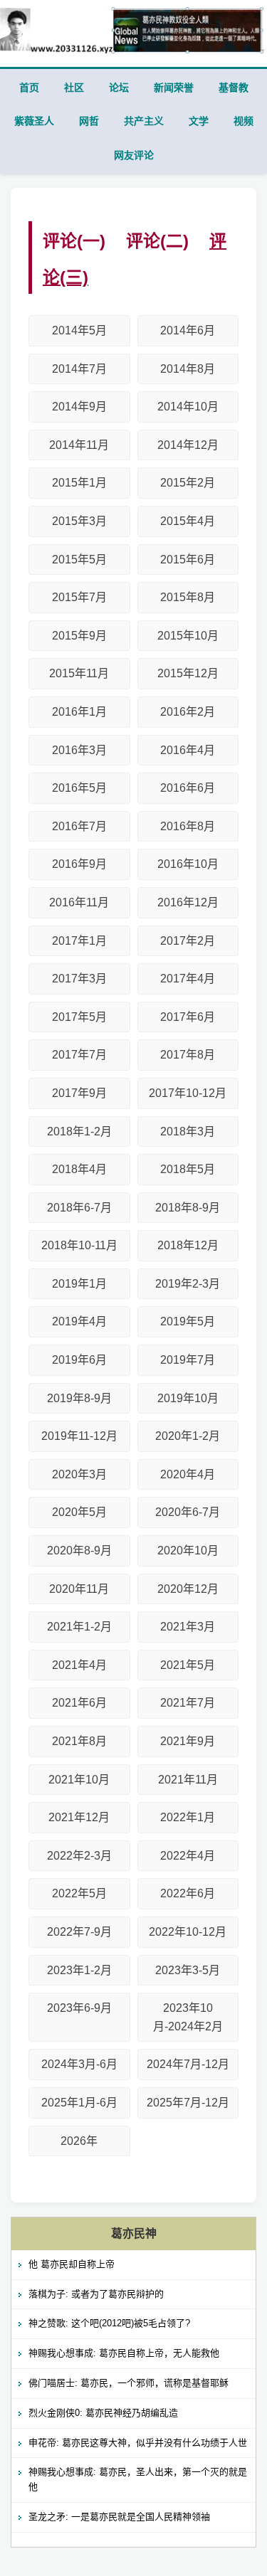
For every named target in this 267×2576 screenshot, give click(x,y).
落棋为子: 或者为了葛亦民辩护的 (96, 2294)
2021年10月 (79, 1780)
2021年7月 (188, 1703)
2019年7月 (188, 1360)
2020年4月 (188, 1474)
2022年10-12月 (188, 1932)
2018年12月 (188, 1245)
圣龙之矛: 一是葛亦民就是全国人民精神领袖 (119, 2517)
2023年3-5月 (188, 1970)
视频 (244, 121)
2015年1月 (79, 483)
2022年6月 (188, 1893)
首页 (29, 88)
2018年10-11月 (79, 1245)
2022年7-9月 (79, 1932)
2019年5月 (188, 1321)
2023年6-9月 (79, 2008)
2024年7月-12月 (188, 2064)
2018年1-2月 (79, 1131)
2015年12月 (188, 673)
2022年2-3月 (79, 1856)
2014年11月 (79, 445)
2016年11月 (79, 902)
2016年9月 (79, 864)
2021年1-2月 (79, 1627)
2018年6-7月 (79, 1208)
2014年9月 (79, 407)
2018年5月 (188, 1169)
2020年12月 (188, 1589)
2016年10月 (188, 864)
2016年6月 (188, 788)
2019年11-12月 (79, 1436)
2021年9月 (188, 1741)
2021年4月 (79, 1665)
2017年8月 (188, 1055)
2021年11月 (188, 1780)
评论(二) (157, 241)
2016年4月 (188, 750)
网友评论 (134, 155)
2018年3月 (188, 1131)
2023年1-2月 (79, 1970)
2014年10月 (188, 407)
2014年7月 (79, 369)
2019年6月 (79, 1360)
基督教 (234, 88)
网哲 (89, 121)
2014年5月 (79, 330)
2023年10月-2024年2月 (188, 2017)
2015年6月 (188, 560)
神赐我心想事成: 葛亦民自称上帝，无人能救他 (124, 2353)
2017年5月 (79, 1017)
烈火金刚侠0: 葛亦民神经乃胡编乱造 (103, 2413)
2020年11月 (79, 1589)
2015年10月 (188, 636)
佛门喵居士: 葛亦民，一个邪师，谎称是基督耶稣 (129, 2383)
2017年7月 (79, 1055)
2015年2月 (188, 483)
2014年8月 (188, 369)
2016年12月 (188, 902)
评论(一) (74, 241)
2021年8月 (79, 1741)
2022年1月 (188, 1817)
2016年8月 (188, 826)
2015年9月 (79, 636)
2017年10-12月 (188, 1093)
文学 (199, 121)
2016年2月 (188, 712)
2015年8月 (188, 597)
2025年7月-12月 (188, 2103)
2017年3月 (79, 979)
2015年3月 (79, 521)
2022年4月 (188, 1856)
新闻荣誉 (174, 88)
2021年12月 (79, 1817)
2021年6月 (79, 1703)
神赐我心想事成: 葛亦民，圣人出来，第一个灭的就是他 (138, 2479)
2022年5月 (79, 1893)
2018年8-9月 (188, 1208)
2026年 (79, 2141)
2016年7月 (79, 826)
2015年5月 (79, 560)
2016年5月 (79, 788)
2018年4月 (79, 1169)
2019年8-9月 (79, 1398)
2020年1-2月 (188, 1436)
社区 (74, 88)
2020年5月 (79, 1512)
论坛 (119, 88)
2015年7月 (79, 597)
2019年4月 (79, 1321)
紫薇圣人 (34, 121)
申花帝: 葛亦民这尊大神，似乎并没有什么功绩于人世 (138, 2443)
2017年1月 (79, 941)
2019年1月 (79, 1284)
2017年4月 (188, 979)
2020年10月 (188, 1551)
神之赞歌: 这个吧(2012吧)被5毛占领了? (109, 2323)
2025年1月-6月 (79, 2103)
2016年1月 (79, 712)
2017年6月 (188, 1017)
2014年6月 (188, 330)
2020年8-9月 (79, 1551)
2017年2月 (188, 941)
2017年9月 (79, 1093)
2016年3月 (79, 750)
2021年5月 (188, 1665)
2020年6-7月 (188, 1512)
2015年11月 (79, 673)
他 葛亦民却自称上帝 (72, 2264)
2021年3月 (188, 1627)
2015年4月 (188, 521)
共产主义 (144, 121)
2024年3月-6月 (79, 2064)
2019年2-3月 (188, 1284)
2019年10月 (188, 1398)
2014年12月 (188, 445)
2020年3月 (79, 1474)
